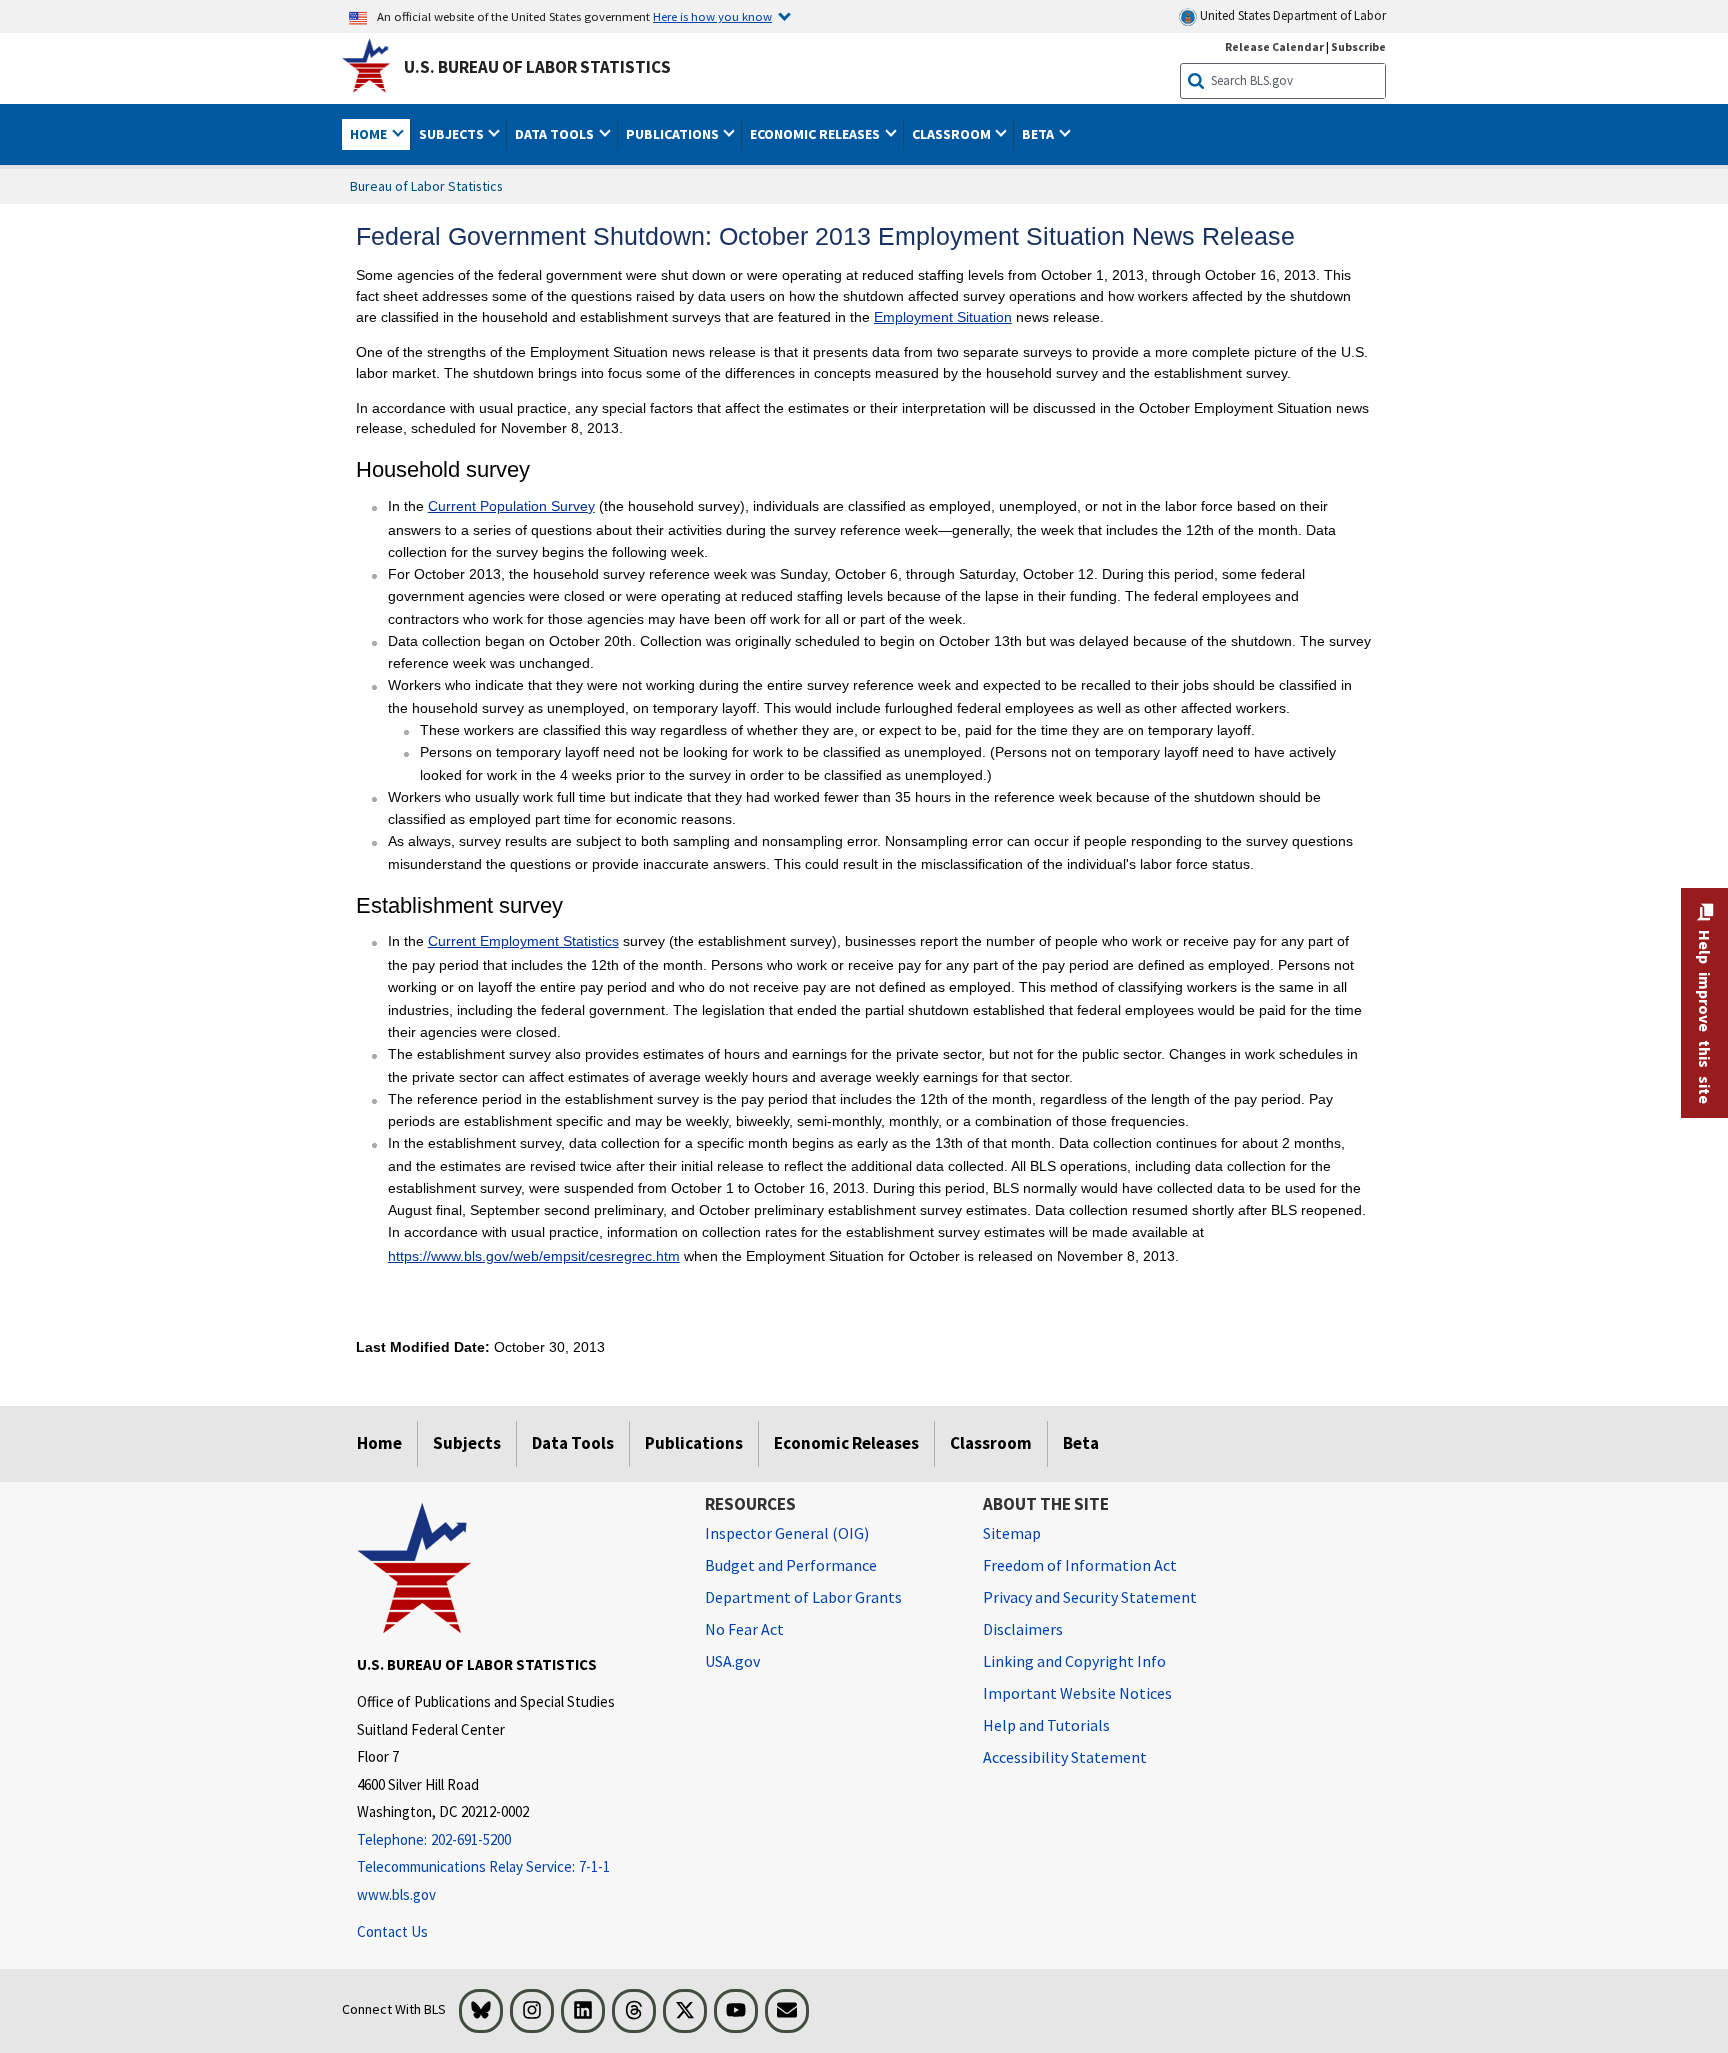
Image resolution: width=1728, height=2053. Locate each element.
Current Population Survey (511, 506)
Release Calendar (1274, 46)
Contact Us (392, 1931)
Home (379, 1443)
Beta (1081, 1443)
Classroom (991, 1443)
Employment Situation (943, 317)
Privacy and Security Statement (1090, 1597)
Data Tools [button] (556, 134)
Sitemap (1012, 1533)
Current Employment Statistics (523, 941)
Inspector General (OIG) (787, 1533)
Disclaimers (1023, 1629)
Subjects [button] (453, 134)
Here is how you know (712, 16)
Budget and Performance (791, 1565)
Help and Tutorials (1046, 1725)
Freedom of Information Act (1080, 1565)
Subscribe (1358, 46)
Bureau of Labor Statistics (426, 186)
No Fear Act (744, 1629)
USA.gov (732, 1661)
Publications (694, 1443)
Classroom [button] (953, 134)
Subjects (467, 1443)
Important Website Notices (1077, 1693)
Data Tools (573, 1443)
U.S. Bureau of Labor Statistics (537, 67)
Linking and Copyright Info (1074, 1661)
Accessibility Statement (1065, 1757)
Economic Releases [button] (816, 134)
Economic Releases (846, 1443)
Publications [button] (674, 134)
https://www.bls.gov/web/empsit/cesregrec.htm (534, 1256)
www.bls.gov (396, 1894)
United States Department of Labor (1291, 15)
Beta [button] (1039, 134)
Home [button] (370, 134)
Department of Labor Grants (803, 1597)
